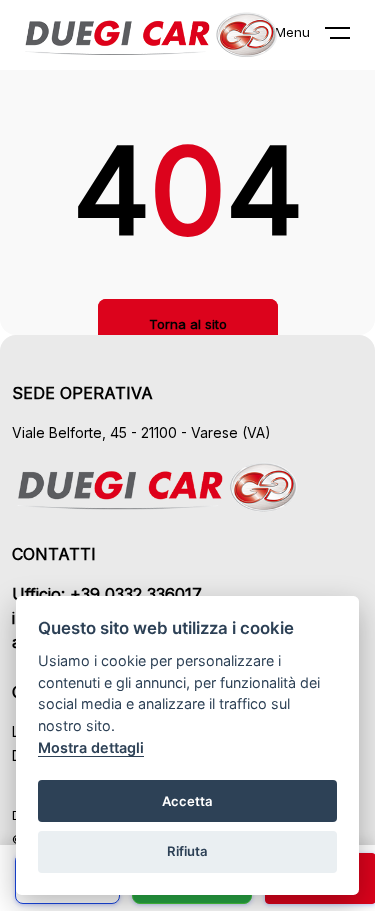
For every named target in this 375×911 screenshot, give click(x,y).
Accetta (187, 801)
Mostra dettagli (91, 747)
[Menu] (350, 37)
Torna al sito (188, 324)
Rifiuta (187, 851)
